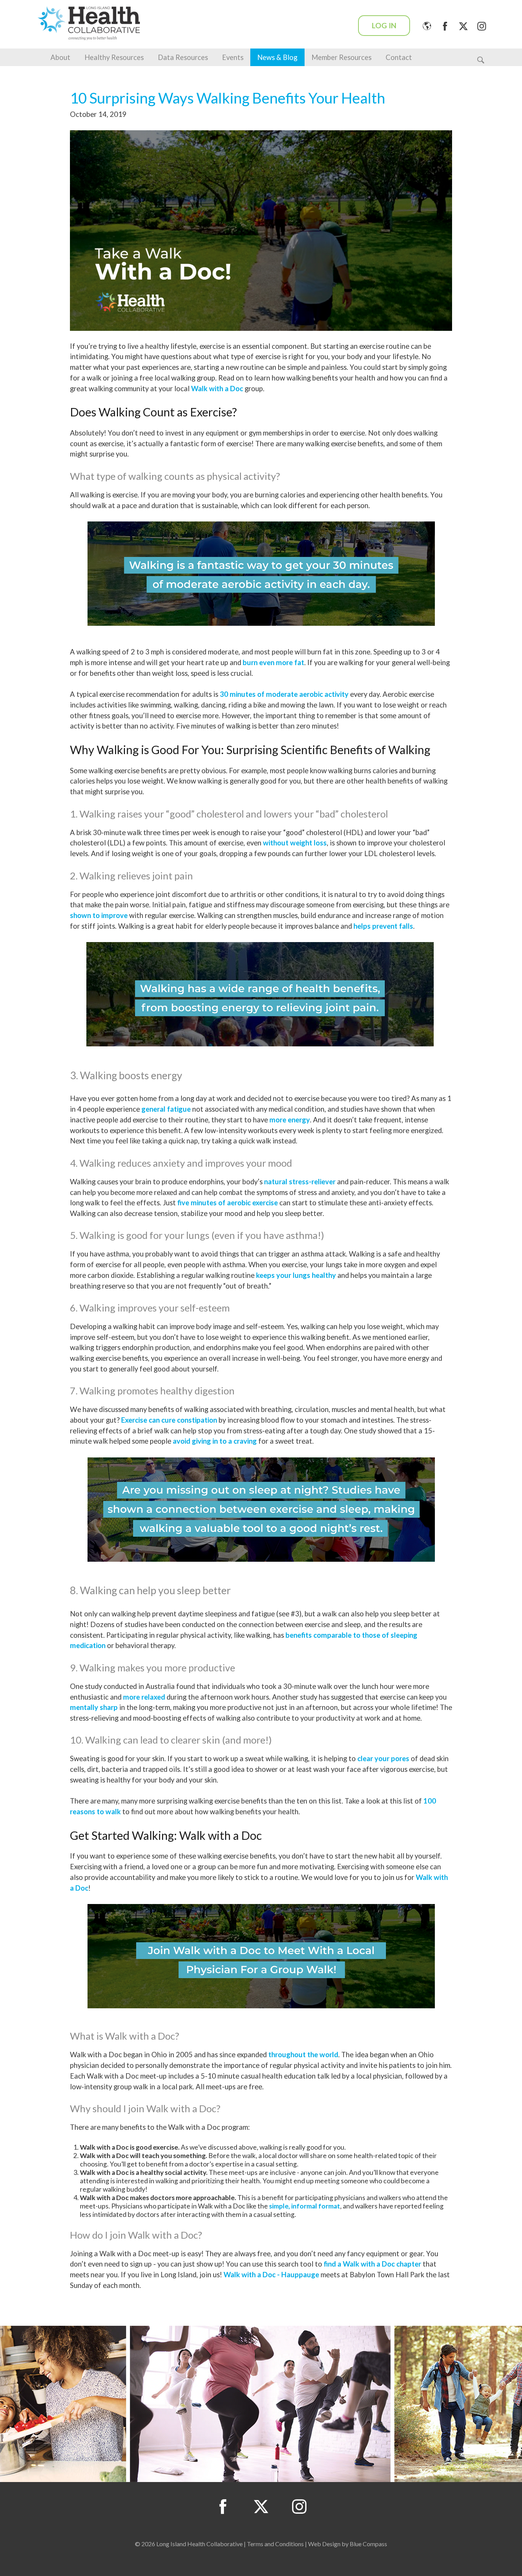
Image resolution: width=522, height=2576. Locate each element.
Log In (384, 25)
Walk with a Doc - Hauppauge (271, 2275)
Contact (399, 57)
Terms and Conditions (275, 2544)
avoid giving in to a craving (215, 1441)
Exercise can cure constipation (169, 1420)
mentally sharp (94, 1707)
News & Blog (277, 57)
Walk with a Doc (217, 389)
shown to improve (99, 915)
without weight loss (295, 843)
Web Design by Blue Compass (348, 2544)
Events (233, 57)
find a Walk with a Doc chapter (372, 2264)
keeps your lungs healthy (296, 1275)
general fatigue (166, 1109)
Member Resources (341, 57)
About (60, 57)
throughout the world (303, 2055)
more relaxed (144, 1697)
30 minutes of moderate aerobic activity (284, 694)
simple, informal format (305, 2206)
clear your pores (383, 1758)
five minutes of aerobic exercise (228, 1203)
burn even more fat (273, 662)
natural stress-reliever (300, 1182)
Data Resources (183, 57)
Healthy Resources (114, 57)
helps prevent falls (383, 926)
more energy (290, 1120)
